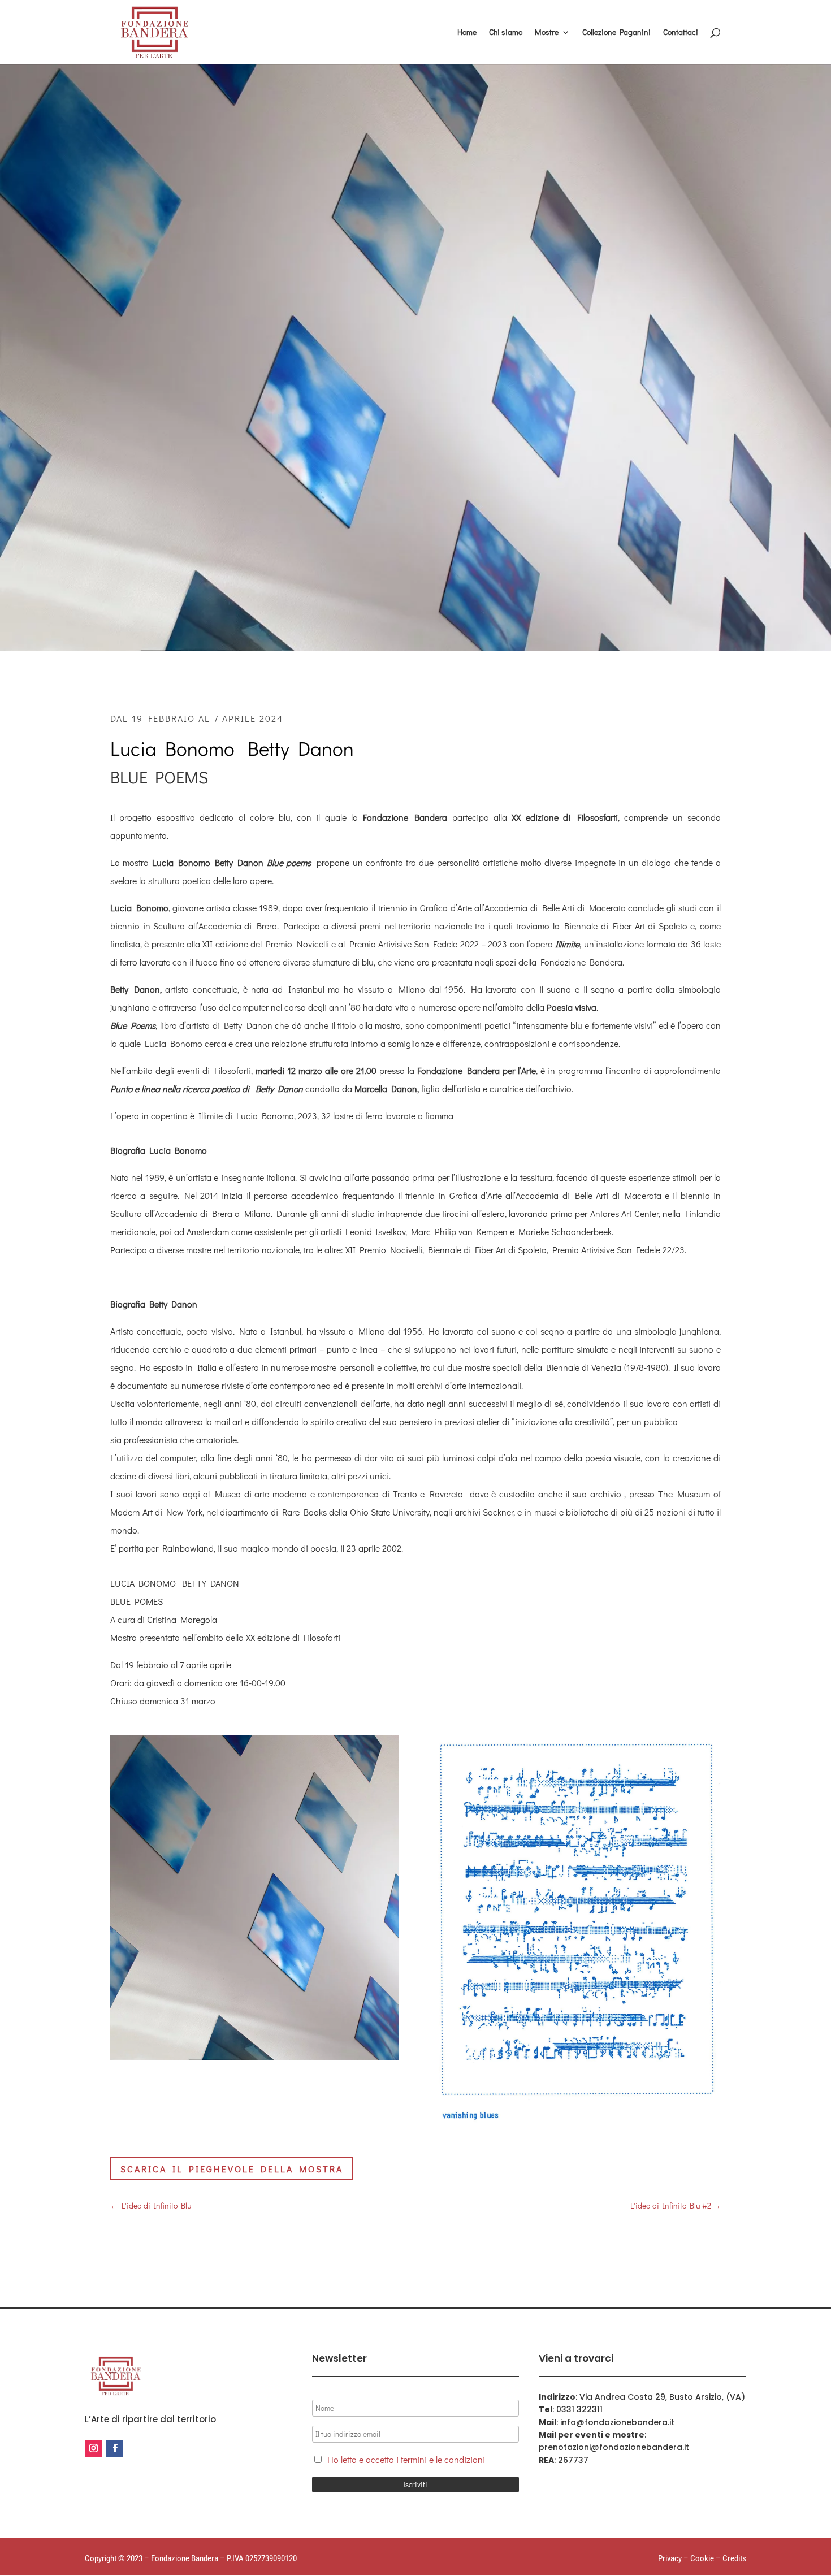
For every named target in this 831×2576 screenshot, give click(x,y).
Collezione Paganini (616, 33)
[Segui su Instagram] (93, 2448)
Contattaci (681, 33)
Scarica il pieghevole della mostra (232, 2169)
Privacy (670, 2558)
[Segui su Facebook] (115, 2448)
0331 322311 (579, 2409)
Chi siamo (506, 33)
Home (467, 33)
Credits (734, 2558)
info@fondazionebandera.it (617, 2422)
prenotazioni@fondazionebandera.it (614, 2447)
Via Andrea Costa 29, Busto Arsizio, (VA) (662, 2397)
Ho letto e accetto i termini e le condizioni (406, 2459)
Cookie (702, 2558)
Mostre (547, 33)
